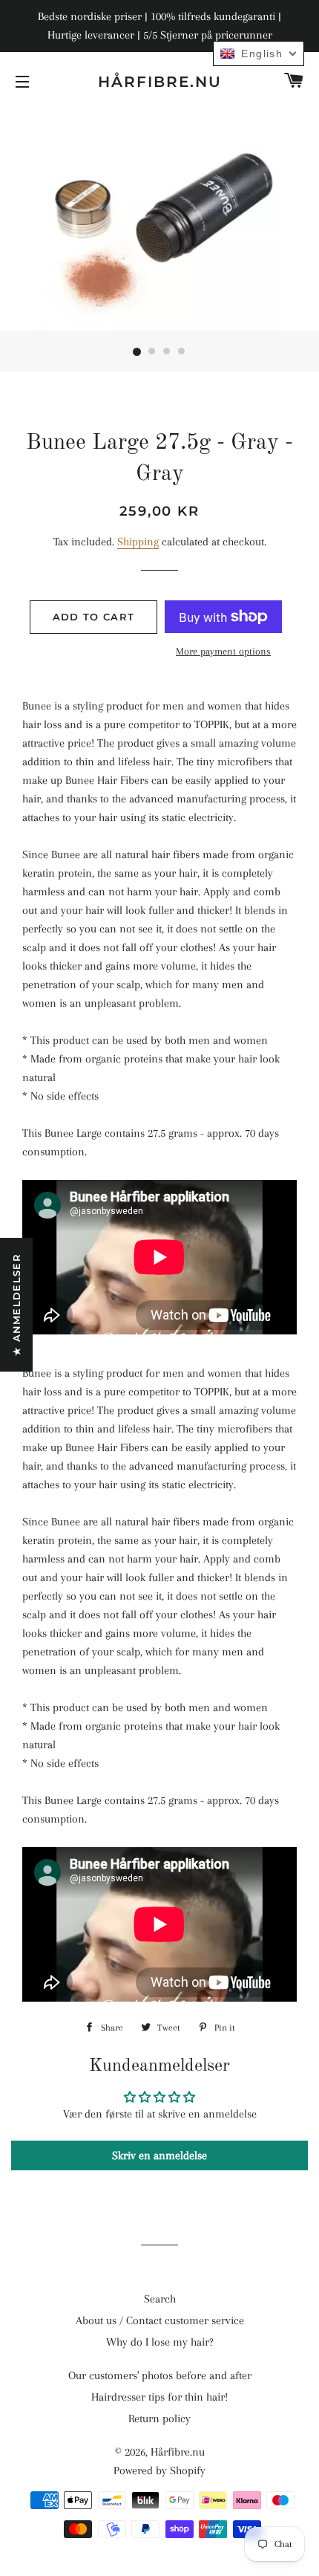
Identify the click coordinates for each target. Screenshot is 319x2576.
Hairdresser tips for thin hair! (159, 2397)
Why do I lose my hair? (160, 2342)
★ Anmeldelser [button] (16, 1305)
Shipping (138, 542)
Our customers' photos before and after (160, 2375)
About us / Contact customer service (160, 2320)
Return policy (159, 2418)
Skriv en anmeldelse (159, 2155)
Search (160, 2299)
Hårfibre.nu (160, 82)
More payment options (223, 651)
